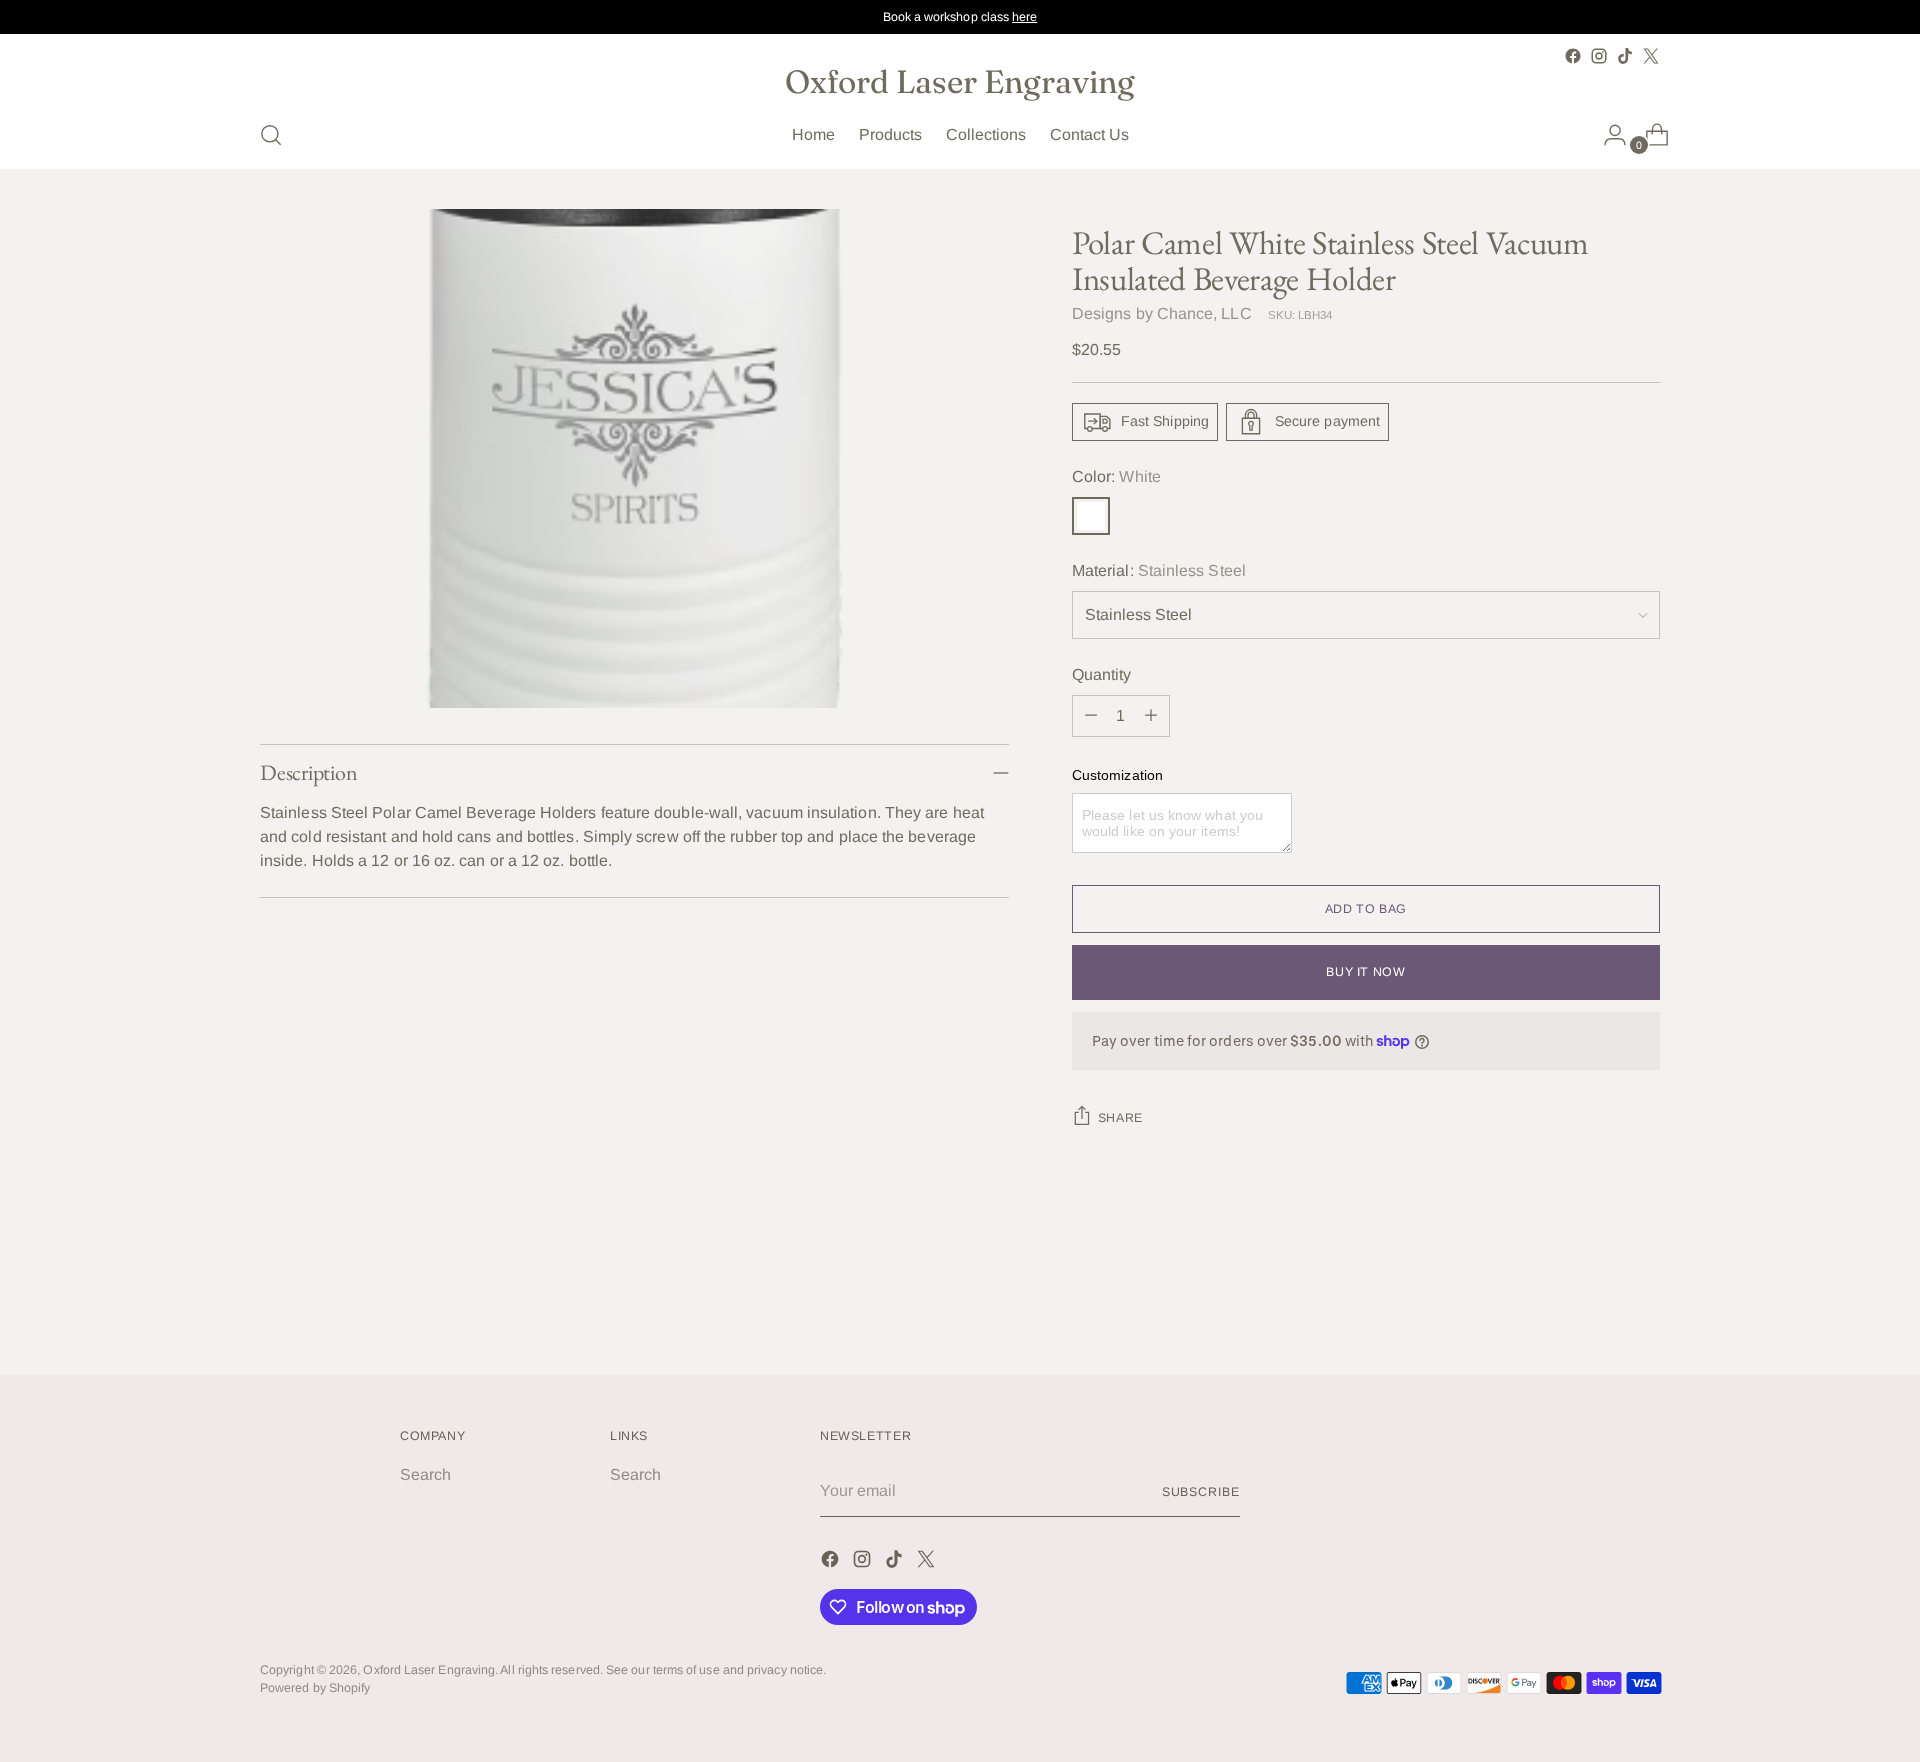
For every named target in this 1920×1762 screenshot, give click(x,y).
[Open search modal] (271, 135)
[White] (1091, 516)
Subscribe (1201, 1492)
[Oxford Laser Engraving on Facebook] (1573, 56)
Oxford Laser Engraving (429, 1670)
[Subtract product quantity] (1091, 716)
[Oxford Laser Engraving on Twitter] (1651, 56)
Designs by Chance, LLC (1162, 313)
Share (1120, 1118)
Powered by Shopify (315, 1688)
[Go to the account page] (1607, 135)
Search (425, 1474)
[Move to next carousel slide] (1643, 1305)
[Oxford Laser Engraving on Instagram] (1599, 56)
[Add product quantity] (1151, 716)
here (1024, 17)
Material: (1159, 570)
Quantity (1102, 674)
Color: (1116, 476)
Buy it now (1365, 972)
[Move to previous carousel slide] (1597, 1306)
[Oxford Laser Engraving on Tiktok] (1625, 56)
